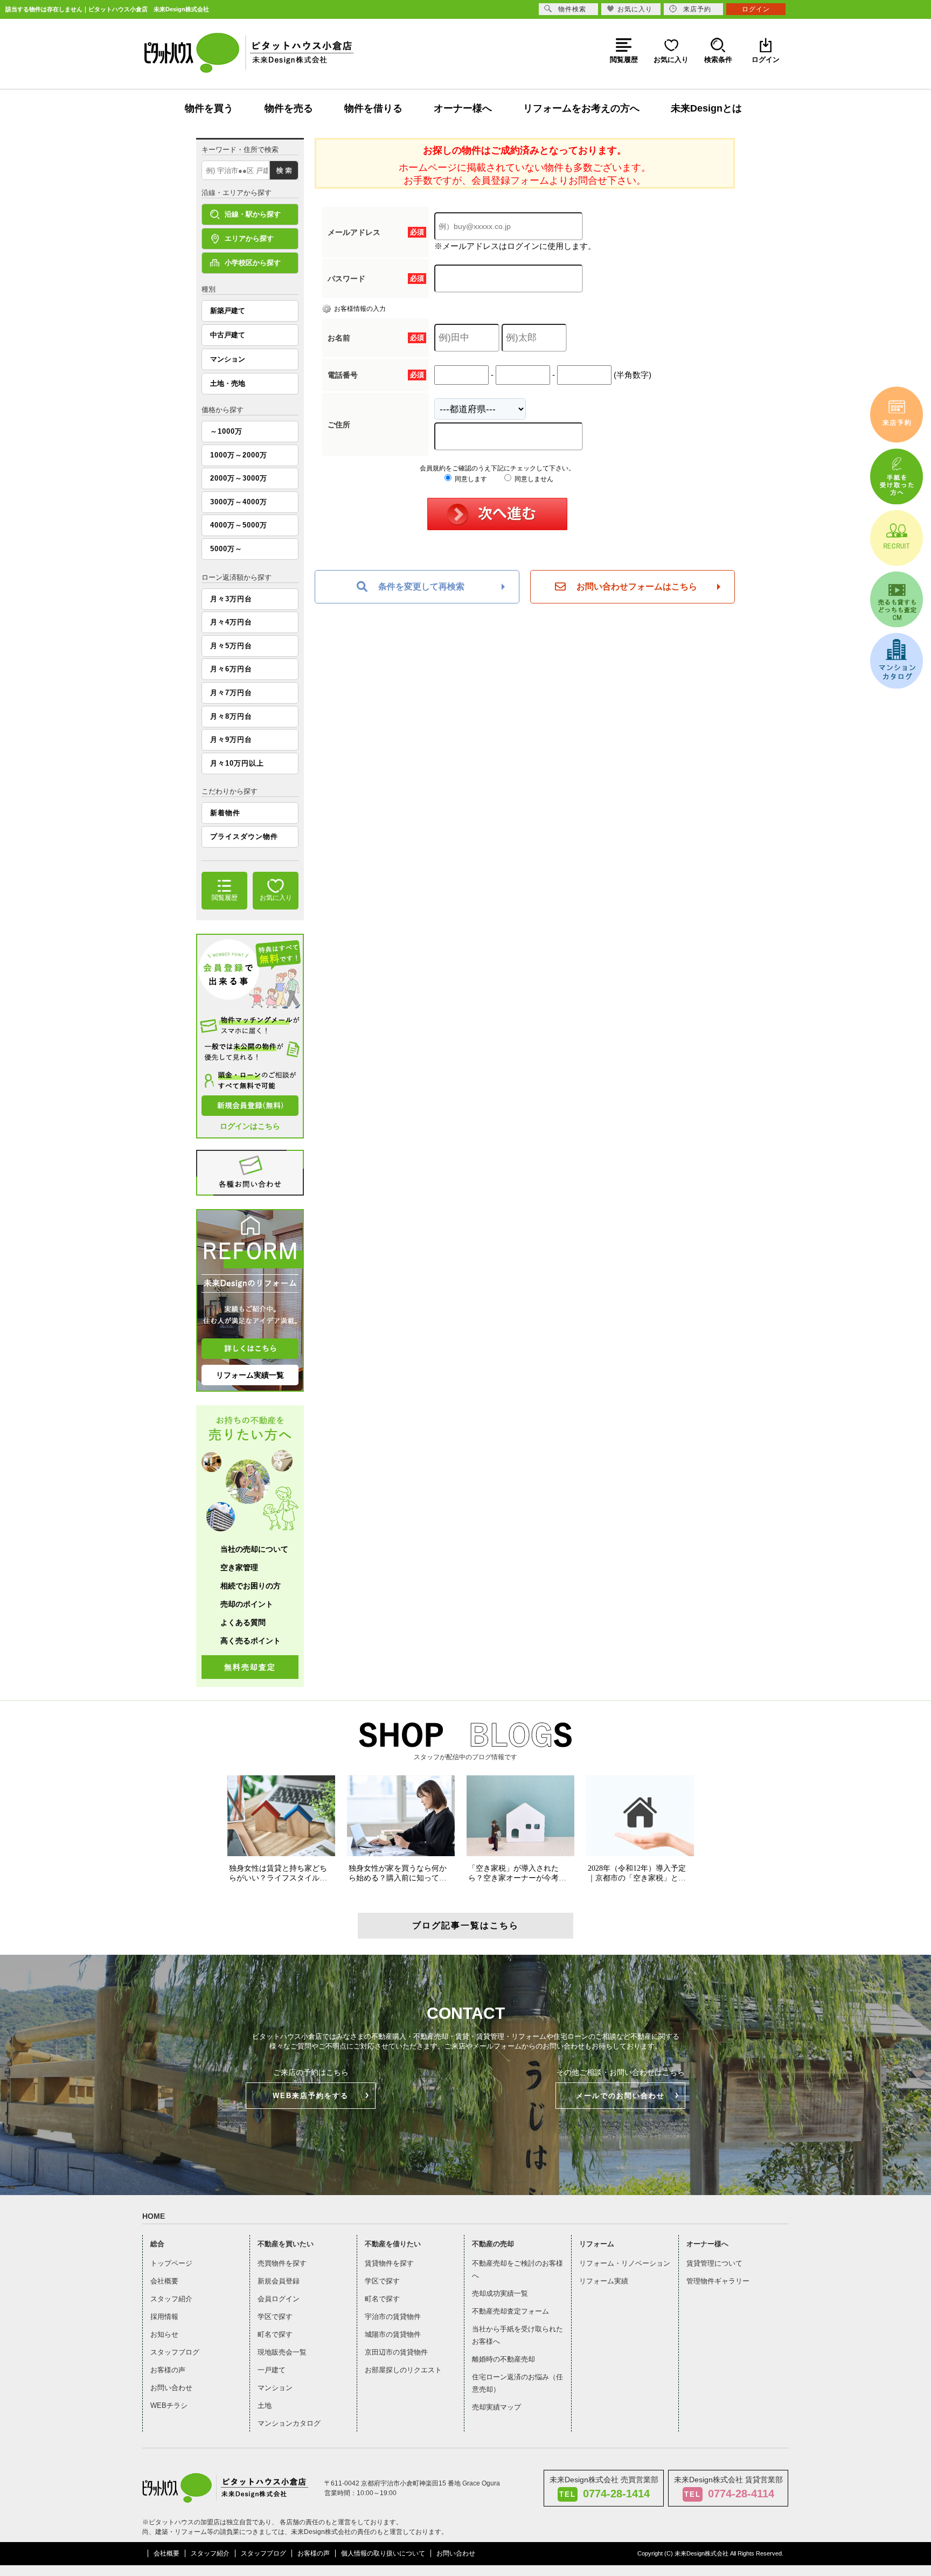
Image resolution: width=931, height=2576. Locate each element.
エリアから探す (249, 238)
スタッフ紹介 (171, 2299)
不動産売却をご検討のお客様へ (517, 2269)
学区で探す (275, 2317)
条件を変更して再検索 (421, 586)
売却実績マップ (496, 2407)
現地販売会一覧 (282, 2352)
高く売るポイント (251, 1641)
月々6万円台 (231, 669)
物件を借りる (373, 108)
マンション (228, 359)
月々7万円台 (231, 693)
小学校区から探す (253, 263)
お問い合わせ (171, 2388)
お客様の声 (168, 2370)
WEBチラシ (169, 2405)
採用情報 (164, 2317)
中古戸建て (228, 335)
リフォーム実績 (604, 2281)
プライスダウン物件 (244, 836)
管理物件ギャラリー (718, 2281)
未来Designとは (706, 108)
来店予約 (697, 9)
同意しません (533, 479)
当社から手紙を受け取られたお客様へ (517, 2335)
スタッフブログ (175, 2352)
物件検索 (572, 9)
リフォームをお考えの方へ (581, 108)
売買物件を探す (282, 2263)
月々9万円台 (231, 740)
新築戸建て (228, 311)
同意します (470, 479)
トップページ (171, 2263)
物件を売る (289, 108)
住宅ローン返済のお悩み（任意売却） (517, 2383)
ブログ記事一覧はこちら (465, 1925)
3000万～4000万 (239, 502)
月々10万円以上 (237, 763)
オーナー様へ (463, 108)
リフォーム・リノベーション (625, 2263)
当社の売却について (254, 1549)
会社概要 (164, 2281)
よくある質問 (243, 1622)
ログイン (756, 9)
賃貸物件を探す (389, 2263)
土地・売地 (228, 383)
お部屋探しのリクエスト (403, 2370)
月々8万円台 (231, 716)
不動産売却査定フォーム (510, 2311)
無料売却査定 (250, 1667)
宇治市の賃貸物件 (393, 2317)
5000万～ (226, 549)
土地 (265, 2405)
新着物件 (225, 813)
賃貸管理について (714, 2263)
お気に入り (635, 9)
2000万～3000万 (239, 478)
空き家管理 (239, 1567)
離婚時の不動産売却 (503, 2359)
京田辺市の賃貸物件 (396, 2352)
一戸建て (272, 2370)
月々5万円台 (231, 646)
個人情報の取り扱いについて (383, 2553)
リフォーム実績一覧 (250, 1375)
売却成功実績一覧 (500, 2293)
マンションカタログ (289, 2423)
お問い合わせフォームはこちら (637, 586)
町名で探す (275, 2334)
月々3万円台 (231, 599)
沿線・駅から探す (253, 214)
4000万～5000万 (239, 525)
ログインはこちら (250, 1126)
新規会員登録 (279, 2281)
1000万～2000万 (239, 455)
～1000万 (226, 431)
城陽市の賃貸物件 (393, 2334)
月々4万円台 (231, 622)
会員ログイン (279, 2299)
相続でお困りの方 (251, 1586)
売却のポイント (247, 1604)
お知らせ (164, 2334)
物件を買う (209, 108)
